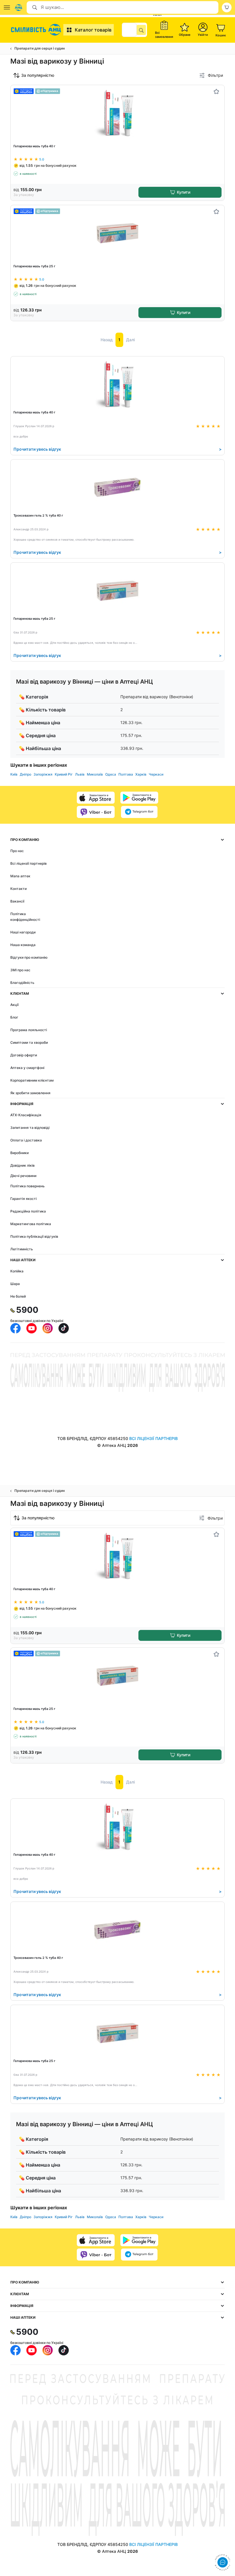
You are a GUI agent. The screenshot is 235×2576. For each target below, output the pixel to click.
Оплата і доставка (26, 1140)
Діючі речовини (23, 1176)
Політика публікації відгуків (34, 1236)
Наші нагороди (23, 932)
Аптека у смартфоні (27, 1068)
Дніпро (26, 774)
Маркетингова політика (31, 1224)
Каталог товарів (93, 30)
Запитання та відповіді (30, 1128)
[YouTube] (32, 1328)
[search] (141, 30)
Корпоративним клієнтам (32, 1080)
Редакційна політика (28, 1211)
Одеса (111, 774)
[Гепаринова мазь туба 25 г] (118, 233)
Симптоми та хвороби (29, 1042)
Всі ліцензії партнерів (29, 863)
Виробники (19, 1153)
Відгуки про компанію (29, 957)
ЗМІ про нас (20, 970)
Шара (15, 1284)
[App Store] (96, 798)
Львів (80, 774)
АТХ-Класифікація (26, 1115)
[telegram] (139, 812)
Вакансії (17, 901)
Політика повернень (28, 1186)
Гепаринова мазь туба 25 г (34, 266)
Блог (14, 1017)
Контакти (18, 889)
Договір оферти (24, 1055)
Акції (14, 1005)
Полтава (126, 774)
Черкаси (156, 774)
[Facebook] (15, 1328)
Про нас (17, 851)
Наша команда (23, 945)
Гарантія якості (23, 1199)
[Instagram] (48, 1328)
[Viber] (96, 812)
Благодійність (22, 983)
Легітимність (22, 1249)
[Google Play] (139, 798)
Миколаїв (95, 774)
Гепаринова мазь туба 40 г (34, 146)
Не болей (18, 1296)
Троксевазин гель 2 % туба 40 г (38, 515)
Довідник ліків (22, 1165)
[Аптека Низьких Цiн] (37, 30)
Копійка (17, 1271)
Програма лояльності (29, 1030)
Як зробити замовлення (30, 1093)
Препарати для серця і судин (40, 48)
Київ (14, 774)
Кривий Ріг (64, 774)
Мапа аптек (20, 876)
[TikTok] (64, 1328)
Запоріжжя (43, 774)
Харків (141, 774)
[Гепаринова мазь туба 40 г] (118, 113)
